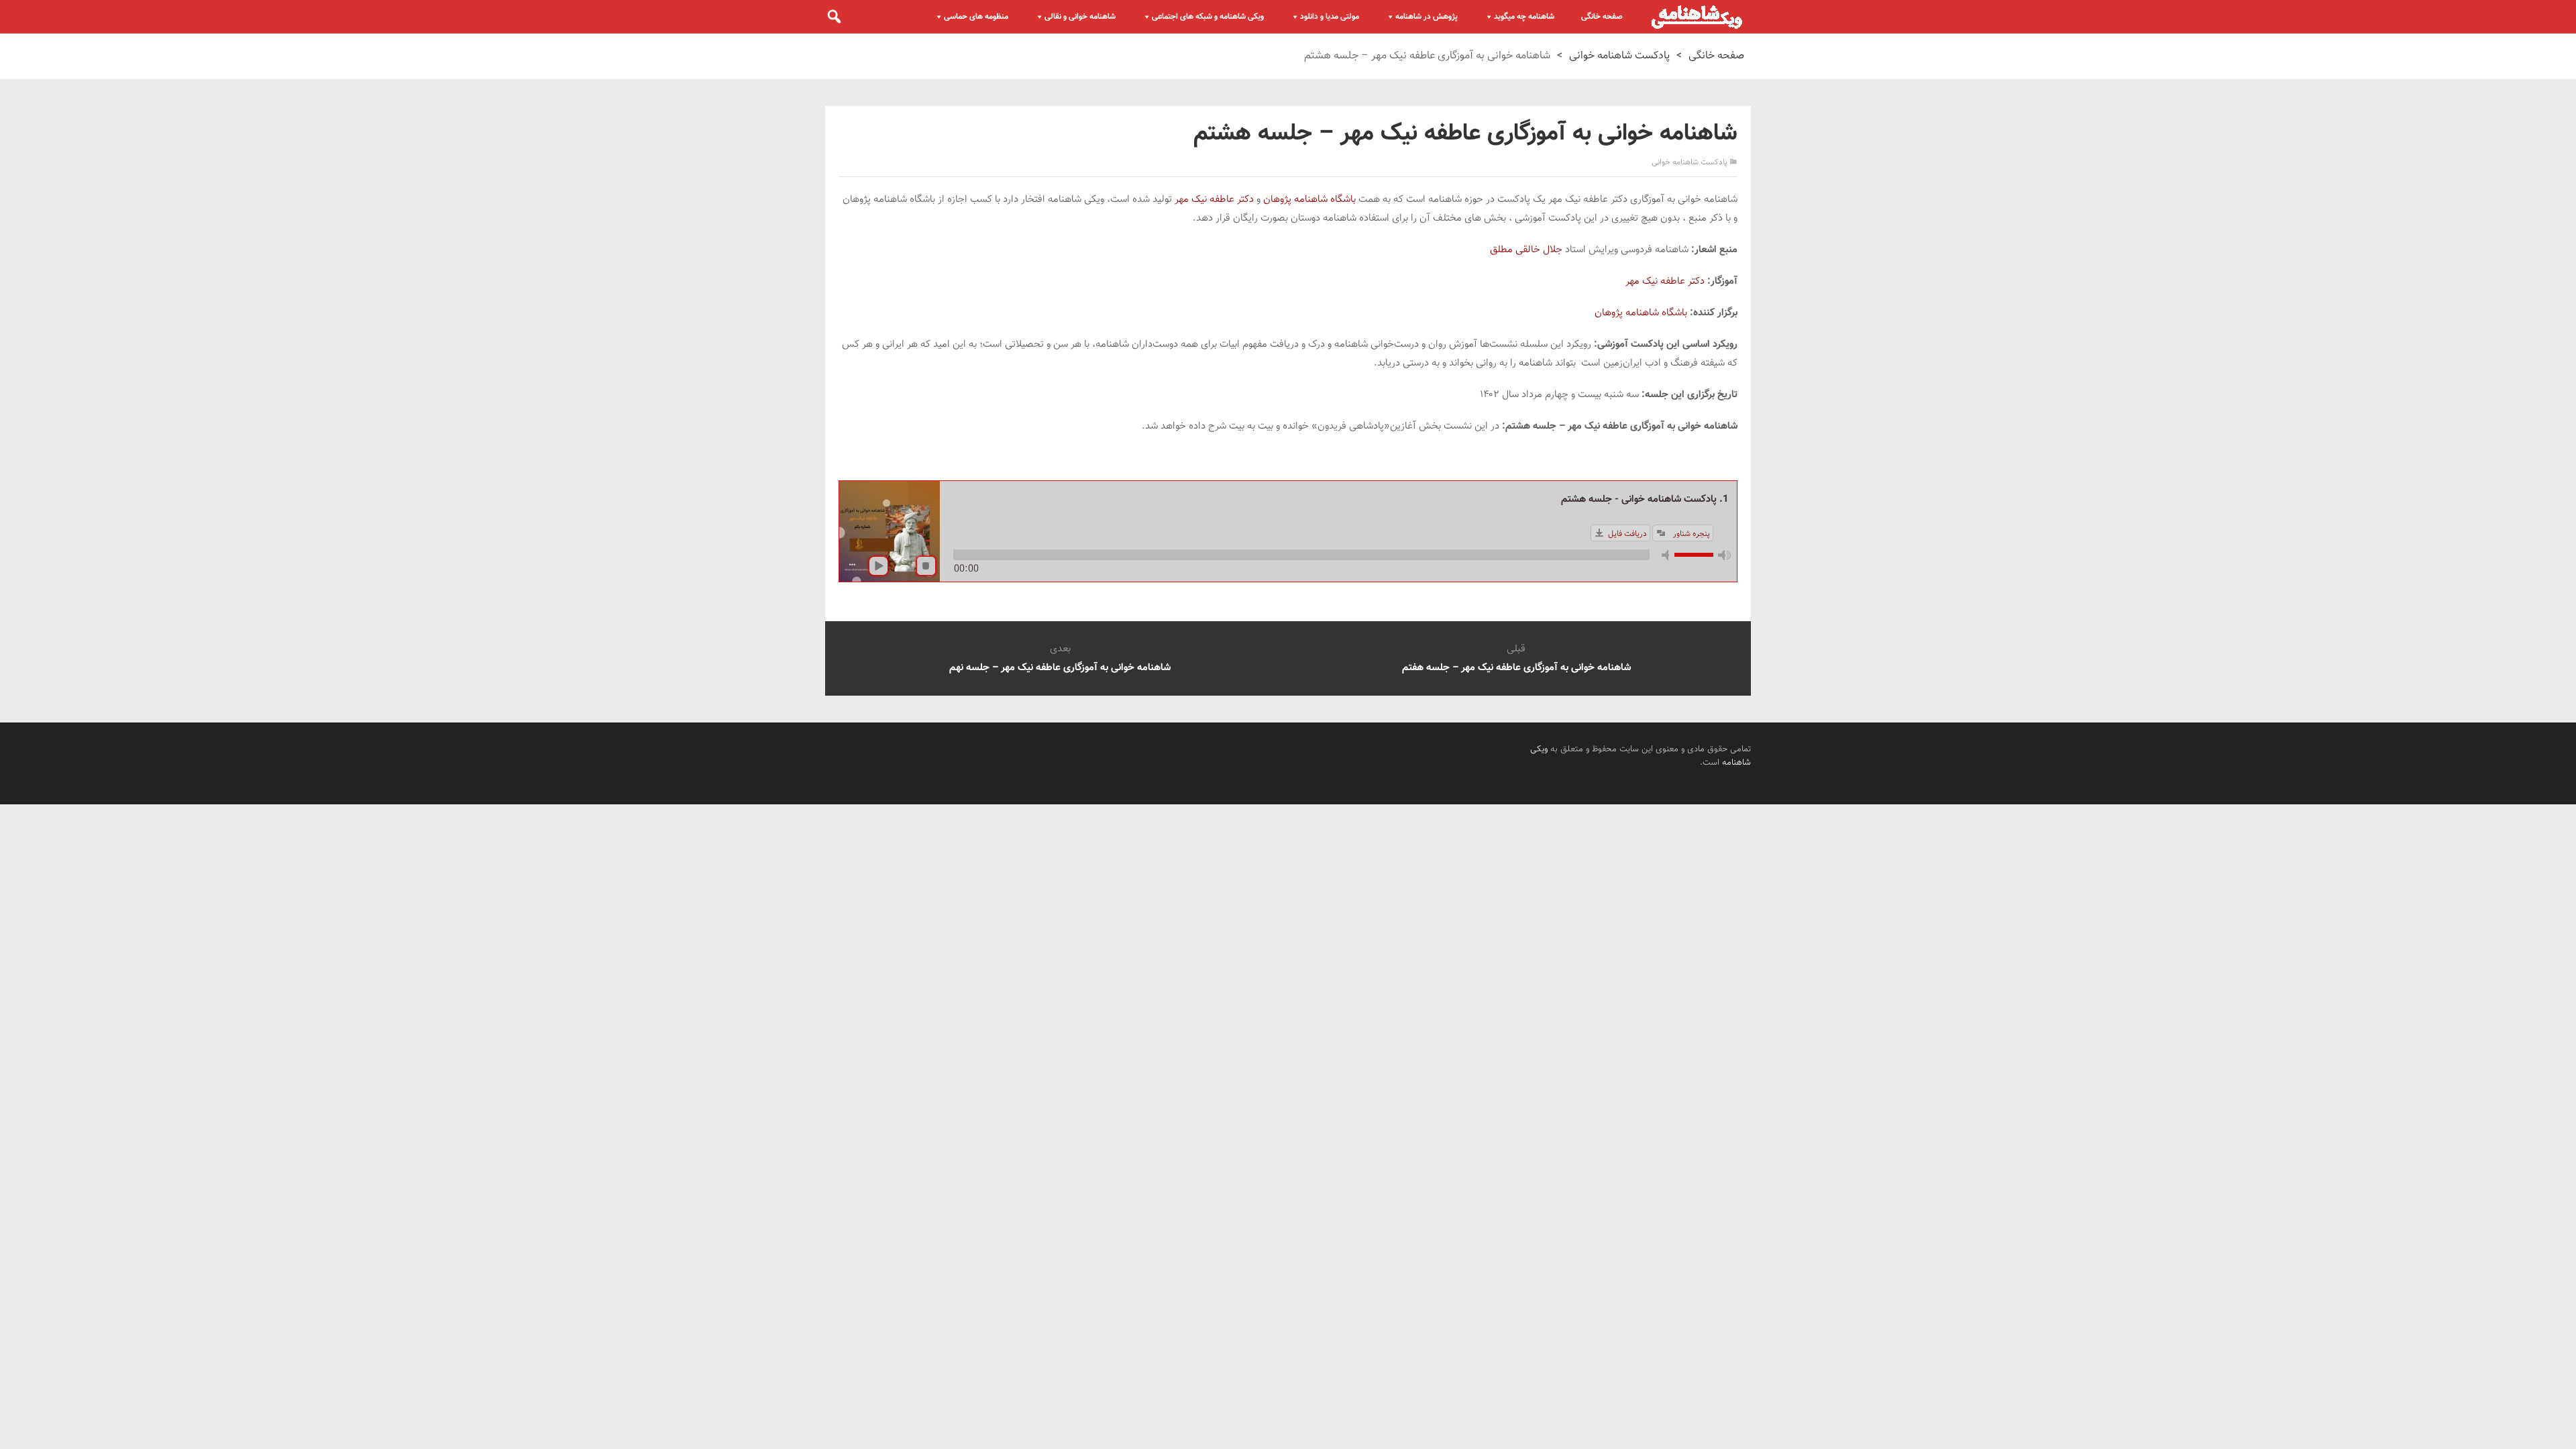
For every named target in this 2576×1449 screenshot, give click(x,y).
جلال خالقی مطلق (1526, 250)
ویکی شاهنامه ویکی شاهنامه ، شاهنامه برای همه (1697, 17)
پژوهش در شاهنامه (1427, 17)
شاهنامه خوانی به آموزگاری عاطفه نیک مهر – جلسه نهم (1060, 668)
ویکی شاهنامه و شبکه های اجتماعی (1208, 17)
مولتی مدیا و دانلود (1330, 17)
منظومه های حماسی (976, 17)
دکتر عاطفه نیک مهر (1214, 200)
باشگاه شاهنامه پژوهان (1309, 200)
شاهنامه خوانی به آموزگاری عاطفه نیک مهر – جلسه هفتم (1516, 668)
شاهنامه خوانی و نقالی (1080, 17)
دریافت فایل (1627, 534)
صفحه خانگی (1602, 17)
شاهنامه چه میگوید (1524, 17)
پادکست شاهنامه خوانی (1619, 56)
